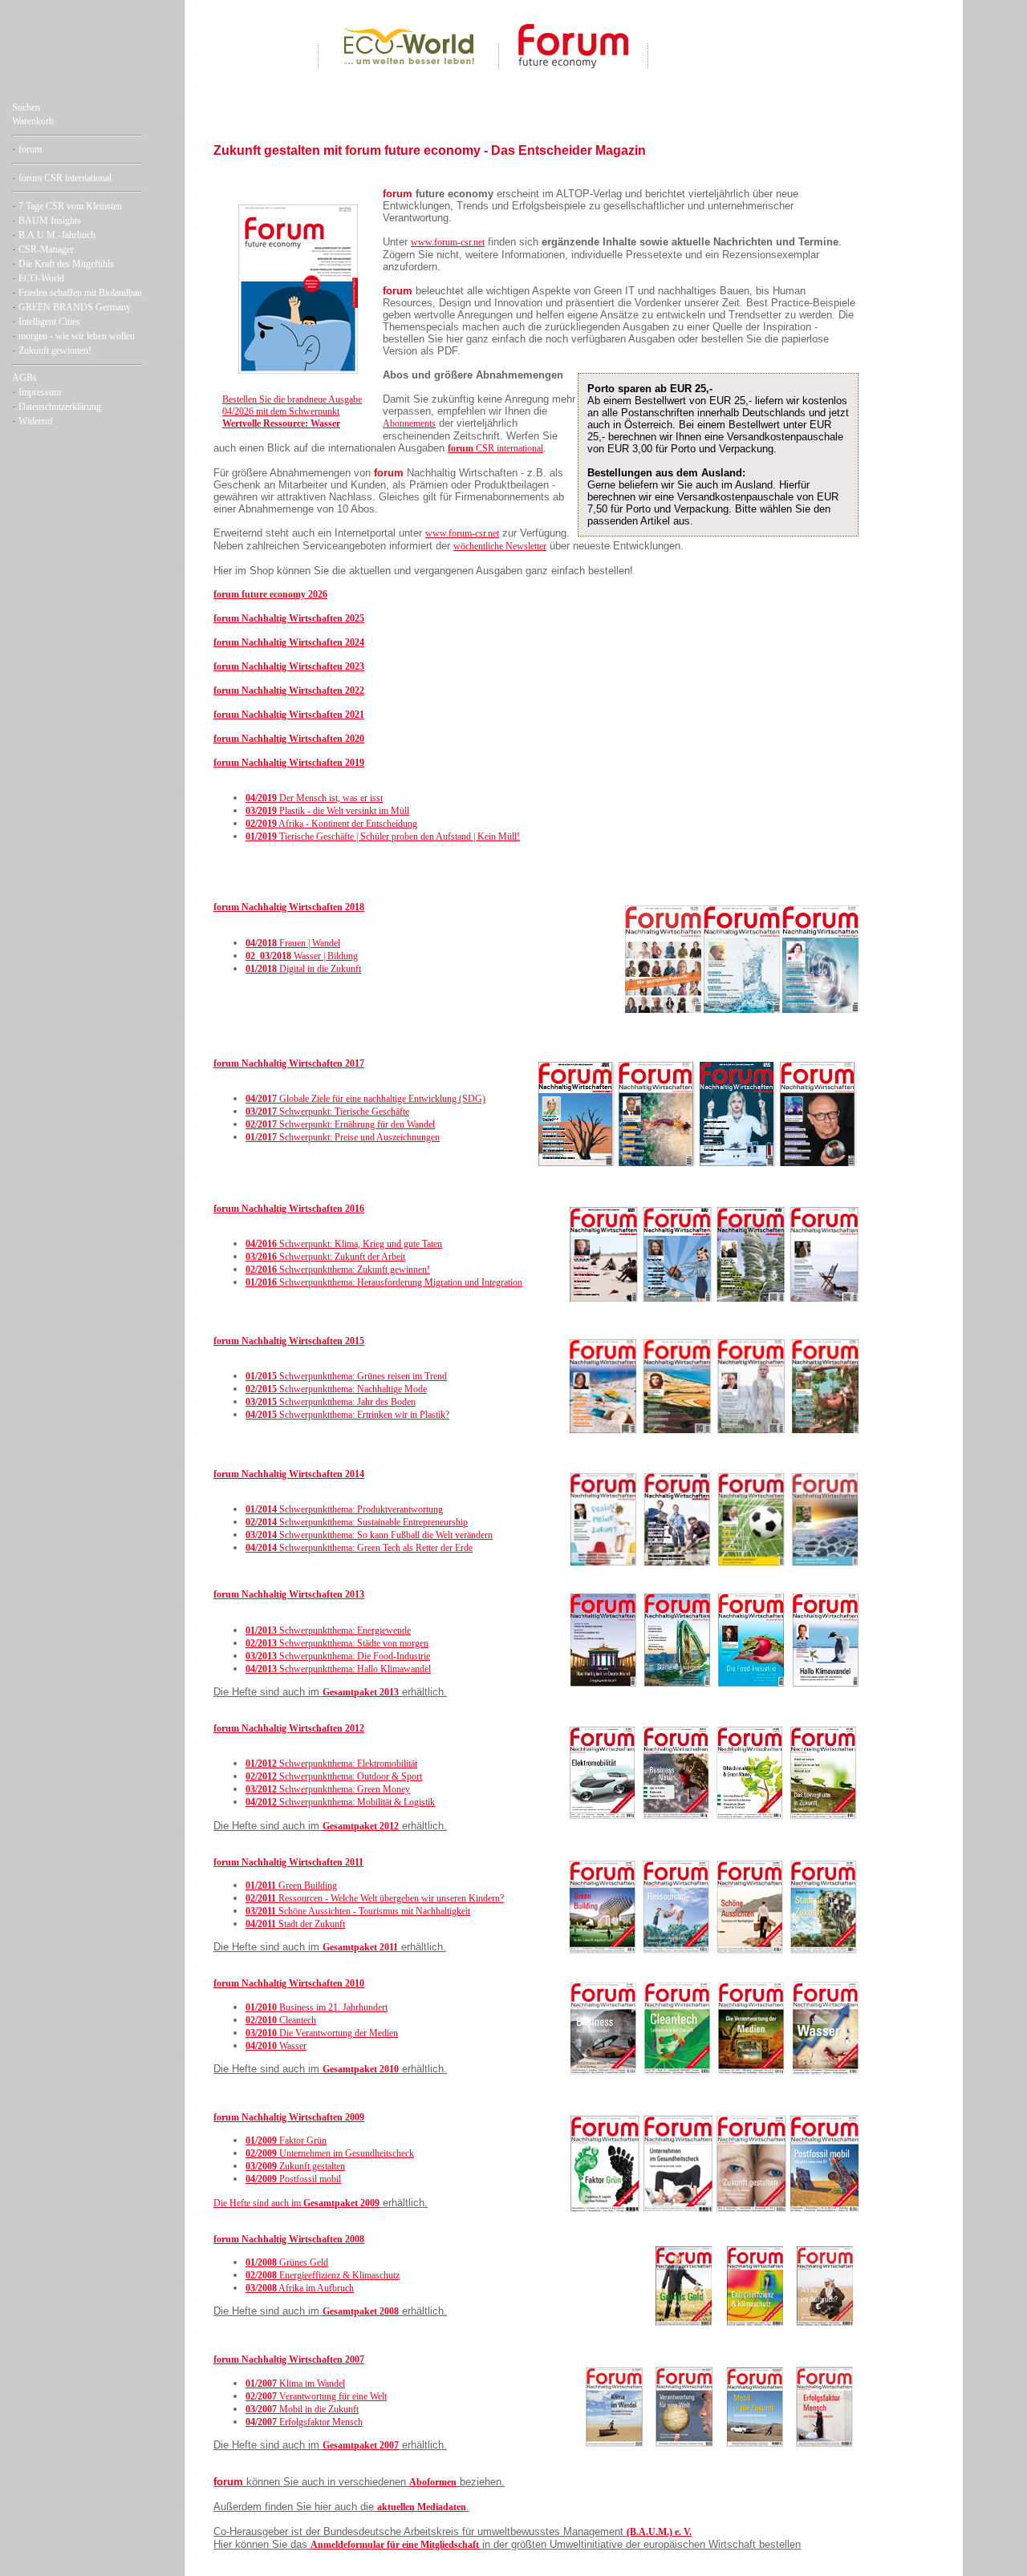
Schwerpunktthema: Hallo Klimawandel (338, 1669)
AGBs (24, 378)
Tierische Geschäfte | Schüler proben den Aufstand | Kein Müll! (383, 836)
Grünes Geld (287, 2262)
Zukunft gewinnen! (55, 350)
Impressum (40, 392)
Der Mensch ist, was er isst (314, 798)
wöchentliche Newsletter (500, 546)
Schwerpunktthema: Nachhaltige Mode (336, 1389)
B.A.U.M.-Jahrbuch (57, 235)
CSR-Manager (46, 249)
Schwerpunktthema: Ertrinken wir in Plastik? (347, 1415)
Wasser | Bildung (302, 956)
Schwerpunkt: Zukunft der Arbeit (325, 1257)
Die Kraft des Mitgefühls (66, 264)
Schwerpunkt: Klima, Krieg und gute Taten (344, 1244)
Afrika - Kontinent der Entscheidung (331, 824)
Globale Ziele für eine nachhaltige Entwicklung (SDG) (365, 1099)
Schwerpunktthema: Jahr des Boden (331, 1402)
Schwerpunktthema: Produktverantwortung (344, 1509)
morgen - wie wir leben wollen (77, 336)
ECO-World (41, 278)
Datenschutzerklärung (60, 407)
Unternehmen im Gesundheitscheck (330, 2153)
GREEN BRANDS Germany (75, 307)
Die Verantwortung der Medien (322, 2033)
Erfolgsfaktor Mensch (304, 2422)
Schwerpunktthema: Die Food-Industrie (338, 1656)
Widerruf (36, 421)
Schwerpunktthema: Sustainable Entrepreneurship (357, 1522)
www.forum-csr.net (448, 242)
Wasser (276, 2046)
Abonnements (409, 423)
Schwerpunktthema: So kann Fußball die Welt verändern (369, 1535)
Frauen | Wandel (293, 943)
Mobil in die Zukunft (302, 2409)
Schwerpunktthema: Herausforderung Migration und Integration (384, 1282)
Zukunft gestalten (295, 2166)
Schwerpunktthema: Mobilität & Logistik (340, 1802)
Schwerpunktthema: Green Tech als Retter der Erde (359, 1548)
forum (30, 149)
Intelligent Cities (49, 322)
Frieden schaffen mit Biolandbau (80, 293)
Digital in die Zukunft (303, 969)
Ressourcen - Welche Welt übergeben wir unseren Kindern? (375, 1898)
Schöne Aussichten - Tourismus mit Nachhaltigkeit (358, 1911)
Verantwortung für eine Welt (316, 2396)
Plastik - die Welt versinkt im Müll (327, 811)
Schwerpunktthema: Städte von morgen (337, 1643)
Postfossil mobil (293, 2179)
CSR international (495, 448)
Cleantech (281, 2020)
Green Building (291, 1885)
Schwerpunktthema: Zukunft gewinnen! (338, 1270)
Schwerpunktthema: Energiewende (328, 1630)
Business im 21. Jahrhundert (317, 2007)
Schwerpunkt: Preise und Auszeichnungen (343, 1137)
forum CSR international (65, 178)
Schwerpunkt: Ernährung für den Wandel (340, 1124)
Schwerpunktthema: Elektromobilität (331, 1764)
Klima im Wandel (295, 2384)
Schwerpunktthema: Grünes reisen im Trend (346, 1376)
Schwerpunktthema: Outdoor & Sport (334, 1776)
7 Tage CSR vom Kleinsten (70, 206)
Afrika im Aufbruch (300, 2288)
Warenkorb (33, 121)
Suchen (26, 107)
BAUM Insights (50, 221)
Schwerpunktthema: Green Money (328, 1789)
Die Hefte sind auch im (258, 2203)
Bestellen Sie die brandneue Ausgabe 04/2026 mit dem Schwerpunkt (292, 411)
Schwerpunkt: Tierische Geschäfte (327, 1112)
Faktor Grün (286, 2141)
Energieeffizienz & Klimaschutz (323, 2275)
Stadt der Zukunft (295, 1924)
